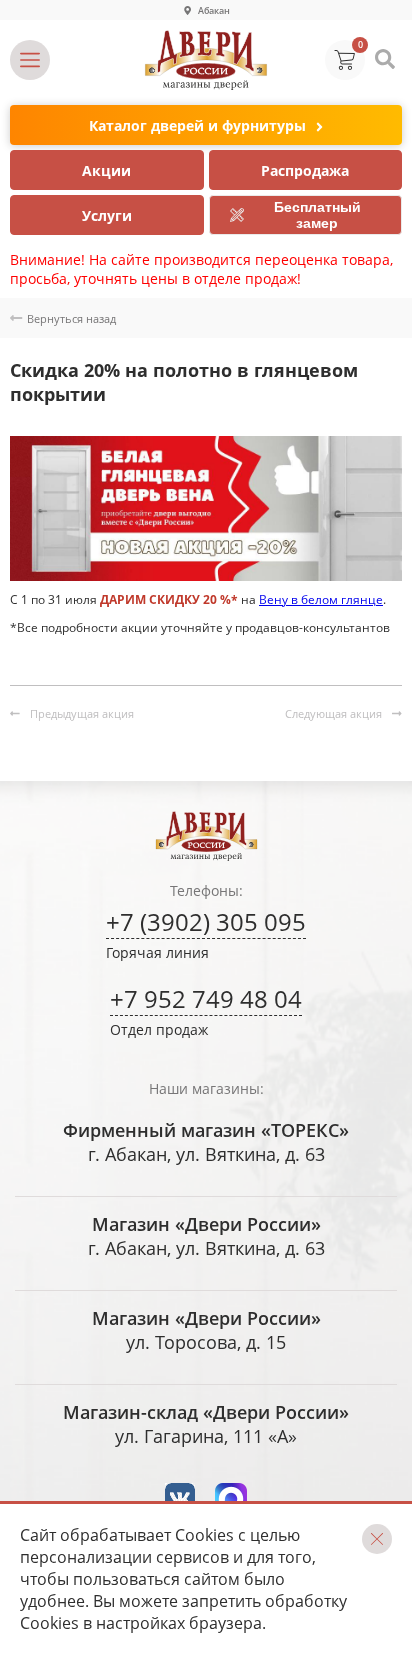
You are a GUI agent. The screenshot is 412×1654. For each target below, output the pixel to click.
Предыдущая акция (82, 713)
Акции (106, 170)
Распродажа (305, 170)
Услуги (107, 215)
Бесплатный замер (317, 215)
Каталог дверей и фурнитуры (197, 125)
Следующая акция (333, 713)
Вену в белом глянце (321, 599)
